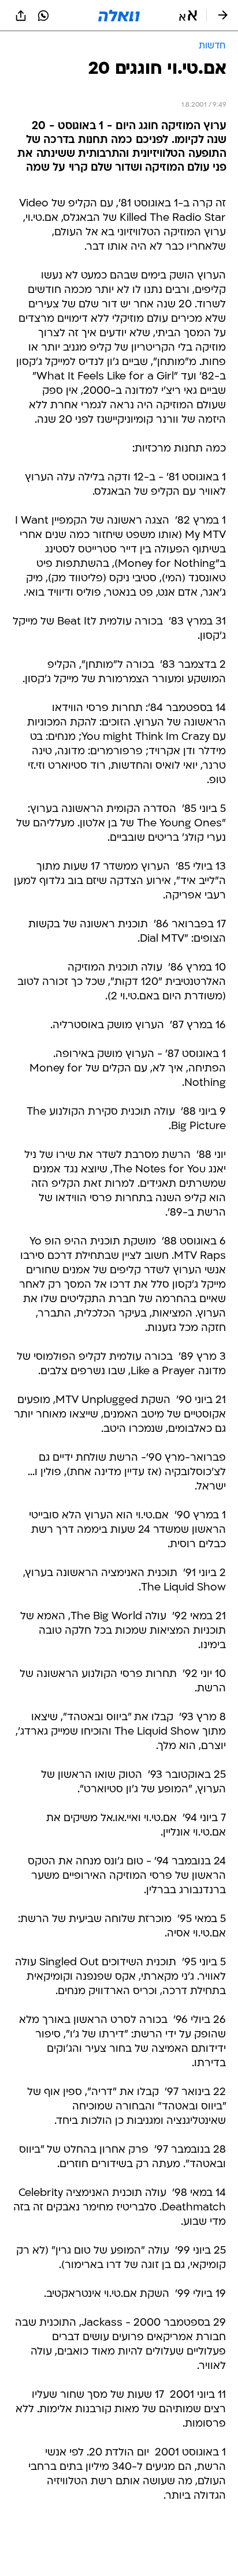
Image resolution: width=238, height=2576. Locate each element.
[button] (188, 16)
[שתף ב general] (21, 16)
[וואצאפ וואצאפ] (43, 16)
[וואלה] (119, 16)
